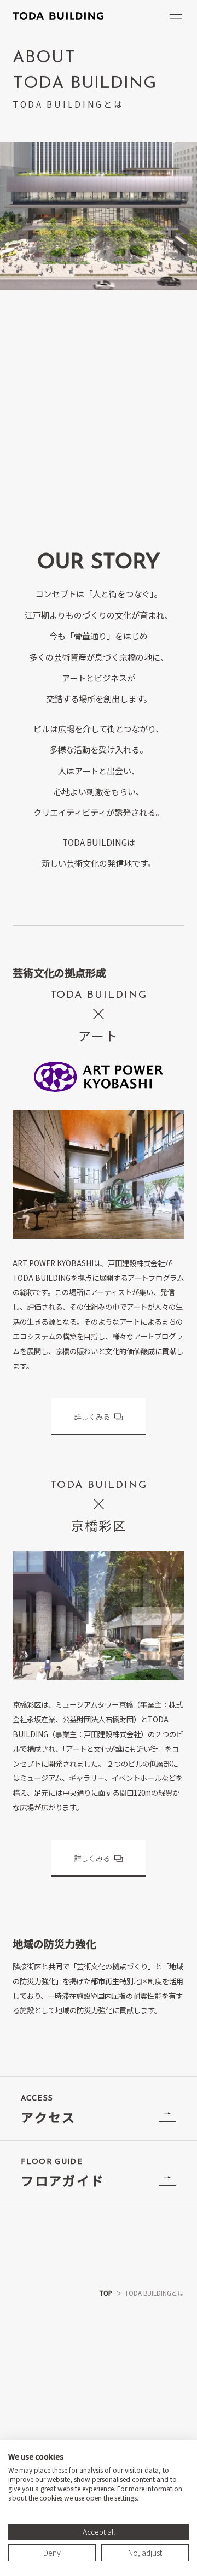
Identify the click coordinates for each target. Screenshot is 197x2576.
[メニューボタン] (176, 17)
